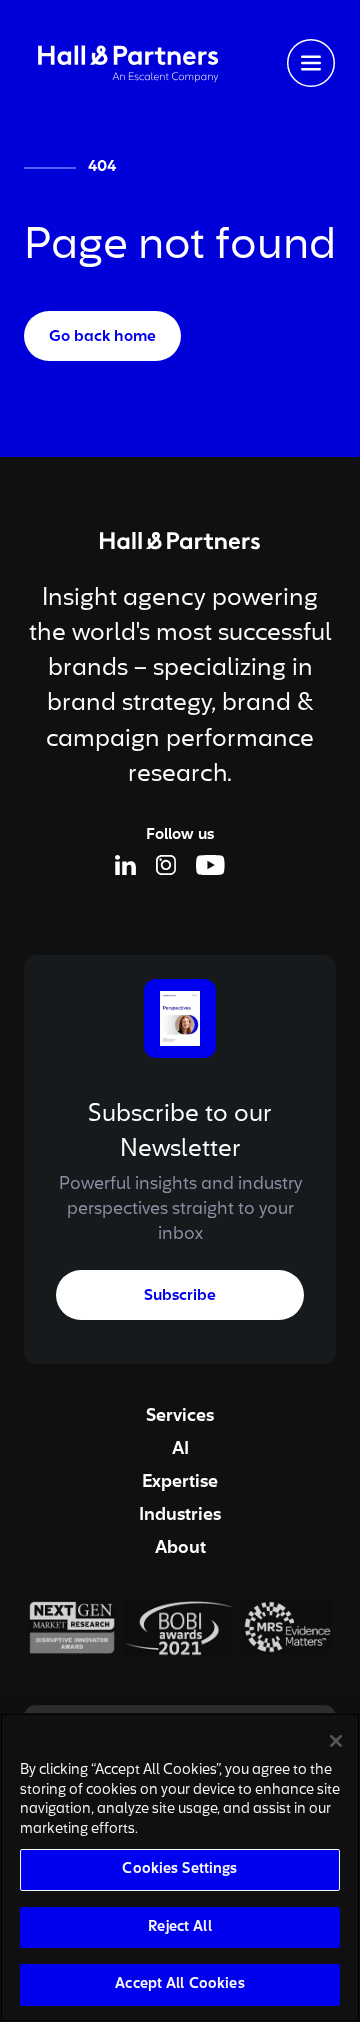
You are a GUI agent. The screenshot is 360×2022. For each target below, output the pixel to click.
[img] (128, 62)
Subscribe (180, 1296)
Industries (180, 1515)
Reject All (179, 1927)
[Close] (336, 1741)
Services (180, 1416)
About (180, 1548)
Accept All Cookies (179, 1984)
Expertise (180, 1482)
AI (180, 1449)
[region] (180, 1867)
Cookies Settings (179, 1869)
